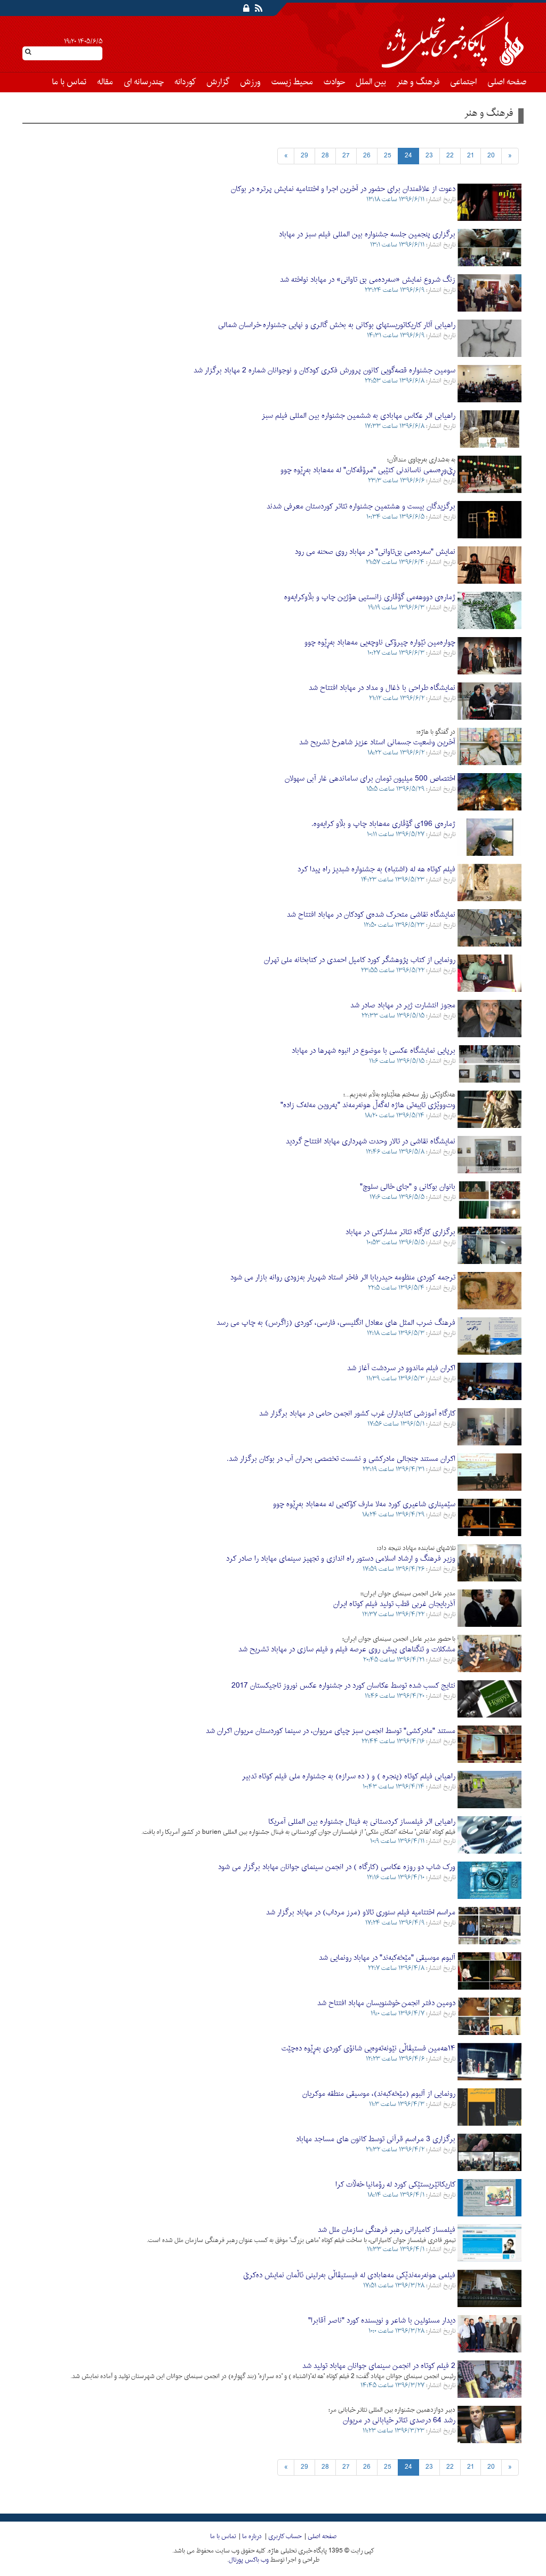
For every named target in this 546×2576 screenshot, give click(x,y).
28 (325, 156)
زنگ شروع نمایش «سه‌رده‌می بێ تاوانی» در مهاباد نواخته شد (368, 280)
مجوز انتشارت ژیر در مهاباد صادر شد (403, 1005)
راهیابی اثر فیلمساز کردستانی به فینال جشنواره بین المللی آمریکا (362, 1822)
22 (450, 156)
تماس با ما (69, 82)
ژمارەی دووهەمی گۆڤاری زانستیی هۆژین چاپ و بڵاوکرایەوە (370, 597)
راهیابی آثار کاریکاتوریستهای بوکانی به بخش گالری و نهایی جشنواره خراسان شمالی (337, 325)
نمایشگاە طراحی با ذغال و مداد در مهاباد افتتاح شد (382, 688)
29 (304, 156)
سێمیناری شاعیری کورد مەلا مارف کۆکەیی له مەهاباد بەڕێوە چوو (364, 1504)
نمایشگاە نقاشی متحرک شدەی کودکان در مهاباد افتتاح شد (371, 915)
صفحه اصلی (507, 82)
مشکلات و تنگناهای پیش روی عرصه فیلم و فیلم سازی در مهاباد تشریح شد (347, 1649)
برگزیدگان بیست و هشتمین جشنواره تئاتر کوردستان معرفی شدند (361, 507)
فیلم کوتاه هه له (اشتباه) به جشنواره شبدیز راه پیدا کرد (376, 869)
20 (491, 156)
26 (367, 156)
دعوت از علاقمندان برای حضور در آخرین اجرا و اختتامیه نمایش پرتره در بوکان (343, 189)
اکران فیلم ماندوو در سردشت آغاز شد (401, 1368)
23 (429, 156)
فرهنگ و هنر (418, 82)
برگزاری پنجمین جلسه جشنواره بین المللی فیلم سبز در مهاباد (367, 234)
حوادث (334, 82)
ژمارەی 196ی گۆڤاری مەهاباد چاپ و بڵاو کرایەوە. (383, 824)
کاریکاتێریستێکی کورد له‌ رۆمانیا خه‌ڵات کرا (395, 2185)
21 (471, 156)
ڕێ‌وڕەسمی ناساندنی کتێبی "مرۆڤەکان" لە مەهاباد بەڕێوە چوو (368, 470)
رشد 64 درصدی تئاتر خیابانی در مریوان (399, 2420)
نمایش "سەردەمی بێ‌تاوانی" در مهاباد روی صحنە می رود (375, 552)
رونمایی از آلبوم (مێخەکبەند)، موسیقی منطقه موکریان (379, 2094)
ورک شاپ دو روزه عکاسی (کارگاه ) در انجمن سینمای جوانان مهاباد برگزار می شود (337, 1867)
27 (346, 156)
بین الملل (371, 82)
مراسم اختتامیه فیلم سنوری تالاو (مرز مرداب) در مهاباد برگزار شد (361, 1913)
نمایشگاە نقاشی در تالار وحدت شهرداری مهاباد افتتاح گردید (371, 1142)
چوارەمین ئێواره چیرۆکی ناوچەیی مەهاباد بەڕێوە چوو (380, 643)
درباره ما (252, 2537)
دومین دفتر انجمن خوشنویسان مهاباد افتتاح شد (386, 2003)
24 (408, 156)
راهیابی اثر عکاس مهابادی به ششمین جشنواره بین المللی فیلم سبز (359, 416)
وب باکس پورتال (249, 2560)
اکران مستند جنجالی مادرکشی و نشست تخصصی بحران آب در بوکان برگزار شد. (341, 1459)
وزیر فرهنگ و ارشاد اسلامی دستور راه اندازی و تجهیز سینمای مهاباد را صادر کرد (341, 1559)
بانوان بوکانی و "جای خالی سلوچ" (408, 1187)
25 (388, 156)
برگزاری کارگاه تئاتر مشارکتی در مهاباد (400, 1232)
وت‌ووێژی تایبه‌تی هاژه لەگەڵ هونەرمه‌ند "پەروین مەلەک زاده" (368, 1105)
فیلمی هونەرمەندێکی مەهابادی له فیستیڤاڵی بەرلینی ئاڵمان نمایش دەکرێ (349, 2275)
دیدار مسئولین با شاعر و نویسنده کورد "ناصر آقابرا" (382, 2321)
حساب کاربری (285, 2537)
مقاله (105, 82)
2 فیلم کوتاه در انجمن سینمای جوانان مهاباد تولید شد (379, 2366)
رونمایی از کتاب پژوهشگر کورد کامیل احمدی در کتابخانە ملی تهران (360, 960)
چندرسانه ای (144, 82)
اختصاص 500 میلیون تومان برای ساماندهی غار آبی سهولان (370, 779)
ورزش (250, 82)
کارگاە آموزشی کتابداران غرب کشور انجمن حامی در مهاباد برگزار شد (357, 1414)
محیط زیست (292, 82)
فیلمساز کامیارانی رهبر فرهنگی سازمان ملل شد (387, 2230)
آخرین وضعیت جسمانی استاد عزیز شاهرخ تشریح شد (377, 742)
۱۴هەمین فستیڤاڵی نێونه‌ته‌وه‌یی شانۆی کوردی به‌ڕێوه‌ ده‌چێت (368, 2049)
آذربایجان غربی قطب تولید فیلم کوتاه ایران (394, 1604)
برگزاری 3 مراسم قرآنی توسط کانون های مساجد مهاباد (376, 2139)
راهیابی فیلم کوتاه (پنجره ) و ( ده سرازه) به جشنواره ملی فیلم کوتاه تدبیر (349, 1776)
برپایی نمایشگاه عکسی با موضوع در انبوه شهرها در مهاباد (374, 1051)
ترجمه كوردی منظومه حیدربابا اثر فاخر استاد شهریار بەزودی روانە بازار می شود (343, 1278)
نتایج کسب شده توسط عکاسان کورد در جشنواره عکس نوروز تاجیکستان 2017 (343, 1686)
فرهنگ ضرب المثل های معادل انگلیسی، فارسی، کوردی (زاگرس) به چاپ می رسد (336, 1323)
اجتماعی (463, 82)
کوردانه (185, 82)
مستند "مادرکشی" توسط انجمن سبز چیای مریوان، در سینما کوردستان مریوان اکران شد (331, 1731)
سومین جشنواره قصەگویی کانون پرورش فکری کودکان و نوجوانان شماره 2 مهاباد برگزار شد (324, 371)
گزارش (218, 82)
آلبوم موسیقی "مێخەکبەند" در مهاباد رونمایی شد (387, 1958)
